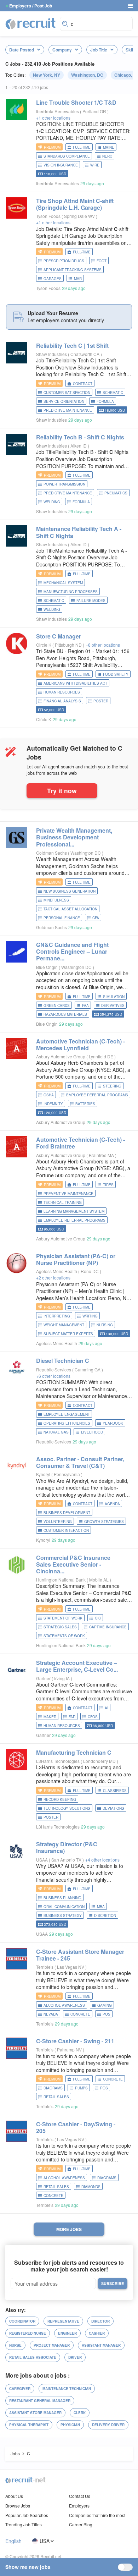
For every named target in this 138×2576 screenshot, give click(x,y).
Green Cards (57, 1005)
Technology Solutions (67, 1808)
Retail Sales (56, 2097)
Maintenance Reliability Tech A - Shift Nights (79, 532)
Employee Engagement (67, 1414)
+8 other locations (103, 645)
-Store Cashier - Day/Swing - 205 (76, 2127)
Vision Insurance (61, 165)
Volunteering (58, 1522)
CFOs (93, 1717)
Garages (53, 279)
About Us (14, 2496)
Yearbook (113, 1423)
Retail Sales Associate (33, 2357)
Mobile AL (99, 1580)
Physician (70, 2425)
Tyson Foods (48, 216)
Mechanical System (63, 583)
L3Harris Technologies (58, 1761)
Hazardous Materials (65, 1014)
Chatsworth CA (85, 354)
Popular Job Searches (27, 2515)
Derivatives (113, 1005)
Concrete (80, 2014)
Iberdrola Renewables (57, 111)
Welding (52, 502)
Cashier (97, 2333)
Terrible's (45, 1967)
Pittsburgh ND (69, 645)
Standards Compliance (67, 156)
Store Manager (59, 636)
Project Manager (52, 2345)
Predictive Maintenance (68, 410)
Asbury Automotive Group (61, 1056)
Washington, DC (87, 75)
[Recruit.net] (31, 23)
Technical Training (63, 1202)
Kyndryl (43, 1474)
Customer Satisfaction (67, 393)
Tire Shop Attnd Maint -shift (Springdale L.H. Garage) (75, 204)
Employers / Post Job (31, 6)
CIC (98, 1618)
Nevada (51, 2014)
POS (107, 2014)
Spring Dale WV (80, 216)
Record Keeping (60, 1799)
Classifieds (115, 1791)
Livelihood (92, 1432)
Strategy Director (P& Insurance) (67, 1847)
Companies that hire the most (97, 2515)
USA (45, 2541)
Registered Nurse (28, 2333)
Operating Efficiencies (67, 1423)
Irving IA (62, 1678)
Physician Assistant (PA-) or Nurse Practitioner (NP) (76, 1259)
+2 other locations (53, 1278)
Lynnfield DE (102, 1056)
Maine (109, 147)
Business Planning (62, 1898)
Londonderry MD (100, 1761)
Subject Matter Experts (68, 1334)
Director (100, 2321)
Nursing (105, 1325)
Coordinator (22, 2321)
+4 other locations (102, 1860)
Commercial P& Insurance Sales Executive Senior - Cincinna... (73, 1564)
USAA (42, 1860)
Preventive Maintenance (68, 1194)
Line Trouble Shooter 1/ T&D (76, 102)
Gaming (105, 2005)
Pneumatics (116, 493)
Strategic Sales (60, 1627)
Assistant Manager (101, 2345)
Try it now (62, 791)
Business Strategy (63, 1915)
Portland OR (95, 111)
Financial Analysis (62, 701)
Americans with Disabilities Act (75, 683)
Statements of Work (64, 1636)
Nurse (15, 2345)
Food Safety (116, 674)
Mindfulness (56, 900)
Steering (112, 1086)
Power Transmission (64, 484)
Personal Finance (62, 918)
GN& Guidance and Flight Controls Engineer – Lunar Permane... (72, 951)
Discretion (105, 1915)
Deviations (113, 1808)
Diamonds (91, 2187)
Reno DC (90, 1271)
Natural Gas (56, 1432)
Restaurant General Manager (40, 2401)
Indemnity (53, 1104)
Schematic (113, 393)
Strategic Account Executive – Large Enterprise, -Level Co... (77, 1666)
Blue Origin (47, 967)
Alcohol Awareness (64, 2005)
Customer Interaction (66, 1530)
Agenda (112, 1504)
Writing (90, 1316)
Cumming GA (88, 1369)
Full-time (82, 147)
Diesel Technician (63, 1361)
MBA (101, 1907)
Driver (75, 2357)
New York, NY (47, 75)
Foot (102, 261)
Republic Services (54, 1369)
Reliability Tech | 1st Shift (72, 346)
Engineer (67, 2333)
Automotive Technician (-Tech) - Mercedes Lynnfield (80, 1045)
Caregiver (20, 2389)
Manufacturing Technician (74, 1752)
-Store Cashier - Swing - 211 (75, 2041)
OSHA (49, 1095)
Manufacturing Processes (71, 592)
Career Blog (81, 2524)
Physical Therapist (29, 2425)
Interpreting (57, 1316)
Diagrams (53, 2088)
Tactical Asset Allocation (70, 909)
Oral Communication (64, 1907)
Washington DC (86, 853)
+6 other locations (53, 1376)
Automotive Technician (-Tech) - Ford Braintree (80, 1143)
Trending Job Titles (24, 2524)
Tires (108, 1185)
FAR (72, 1717)
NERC (107, 156)
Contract (83, 384)
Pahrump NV (70, 2049)
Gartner (43, 1678)
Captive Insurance (108, 1627)
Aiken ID (79, 446)
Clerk (80, 2413)
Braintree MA (102, 1155)
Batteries (85, 1104)
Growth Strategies (104, 1522)
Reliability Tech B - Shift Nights (80, 437)
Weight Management (64, 1325)
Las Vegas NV (71, 1967)
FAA (85, 1005)
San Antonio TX (67, 1860)
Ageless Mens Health (57, 1271)
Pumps (81, 2088)
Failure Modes (91, 601)
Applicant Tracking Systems (73, 270)
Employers (79, 2506)
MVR (78, 279)
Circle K (44, 645)
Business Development (67, 1513)
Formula (105, 401)
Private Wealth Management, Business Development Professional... (74, 837)
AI (107, 1708)
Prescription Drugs (64, 261)
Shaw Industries (51, 354)
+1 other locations (53, 118)
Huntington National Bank (61, 1580)
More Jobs (69, 2229)
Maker (50, 1717)
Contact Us (80, 2496)
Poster (101, 701)
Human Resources (62, 692)
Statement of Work (63, 1618)
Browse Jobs (18, 2506)
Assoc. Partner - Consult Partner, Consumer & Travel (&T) (80, 1462)
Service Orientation (64, 401)
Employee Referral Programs (97, 1095)
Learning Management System (74, 1211)
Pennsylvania (67, 1474)
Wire (95, 165)
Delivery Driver (108, 2425)
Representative (63, 2321)
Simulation (114, 997)
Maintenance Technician (67, 2389)
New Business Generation (70, 891)
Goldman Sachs (51, 853)
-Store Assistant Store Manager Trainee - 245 (80, 1955)
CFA (96, 918)
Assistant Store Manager (35, 2413)
